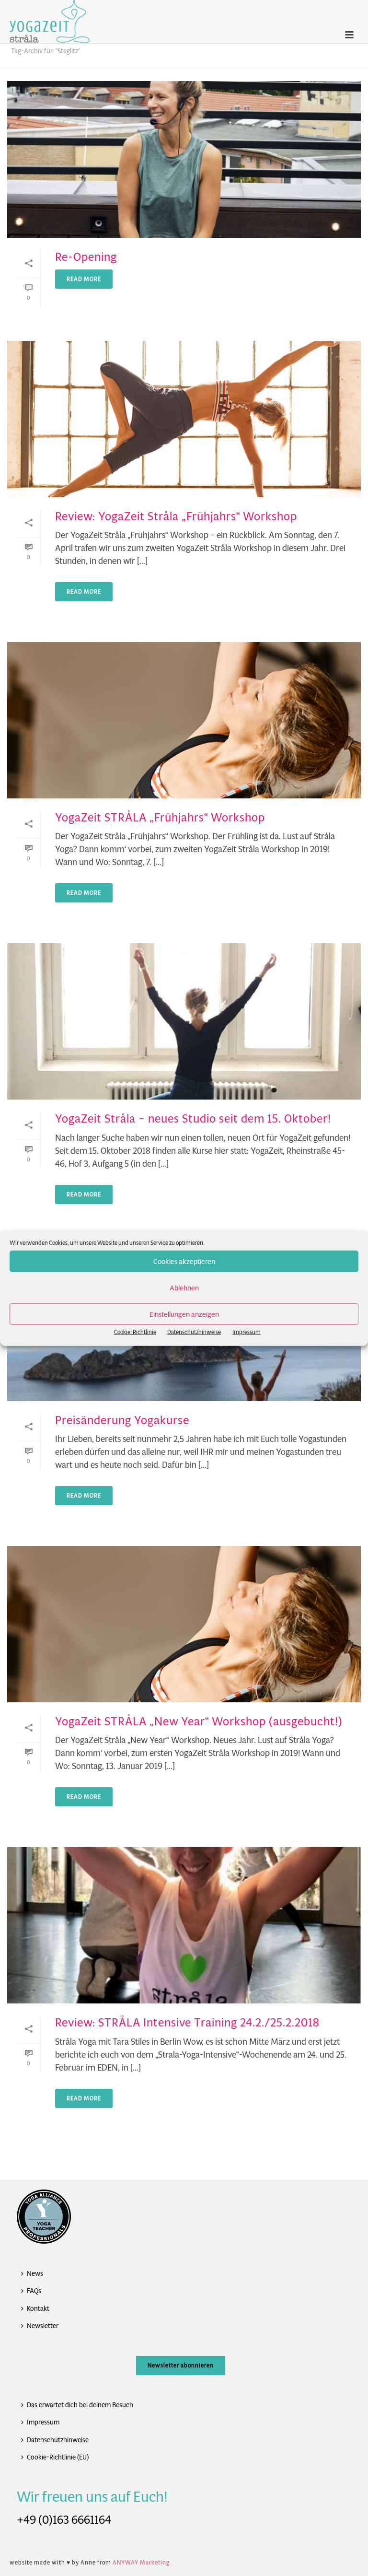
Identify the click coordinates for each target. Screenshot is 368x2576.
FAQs (34, 2291)
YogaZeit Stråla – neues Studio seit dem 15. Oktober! (193, 1119)
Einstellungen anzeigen (184, 1314)
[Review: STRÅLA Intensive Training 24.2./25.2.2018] (184, 1925)
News (35, 2273)
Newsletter (43, 2326)
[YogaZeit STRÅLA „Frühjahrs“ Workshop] (184, 720)
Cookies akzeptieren (184, 1261)
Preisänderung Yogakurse (122, 1420)
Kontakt (38, 2308)
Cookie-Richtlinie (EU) (58, 2457)
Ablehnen (184, 1287)
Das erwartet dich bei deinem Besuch (80, 2405)
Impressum (247, 1332)
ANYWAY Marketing (141, 2562)
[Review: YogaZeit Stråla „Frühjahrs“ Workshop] (184, 419)
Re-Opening (86, 257)
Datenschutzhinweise (194, 1332)
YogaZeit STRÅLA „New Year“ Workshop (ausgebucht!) (199, 1721)
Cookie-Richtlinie (135, 1332)
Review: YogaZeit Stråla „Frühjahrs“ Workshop (176, 516)
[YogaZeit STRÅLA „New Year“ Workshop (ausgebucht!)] (184, 1624)
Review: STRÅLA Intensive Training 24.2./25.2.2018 (187, 2023)
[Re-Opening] (184, 159)
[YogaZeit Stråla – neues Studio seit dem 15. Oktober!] (184, 1021)
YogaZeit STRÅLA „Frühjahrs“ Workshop (160, 818)
